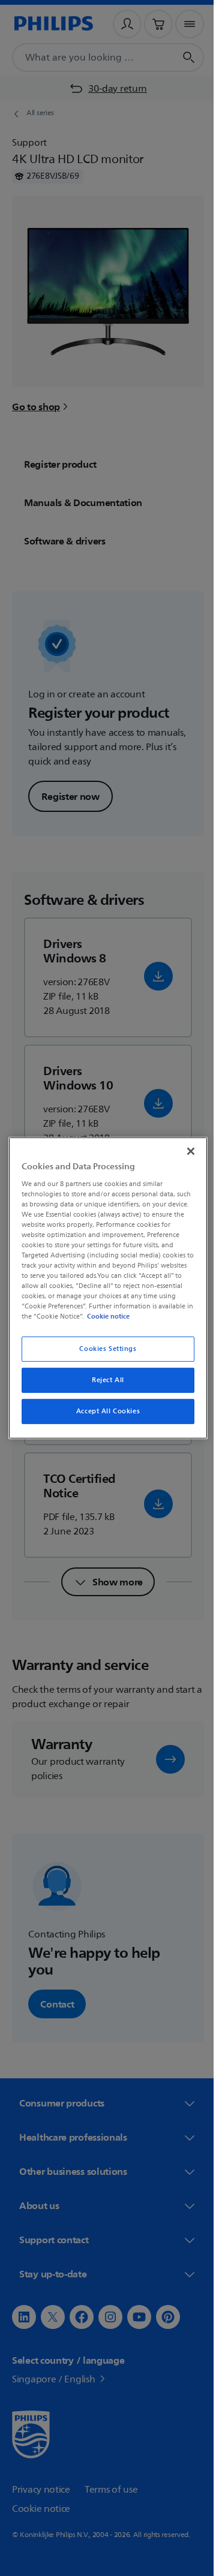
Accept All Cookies (103, 1411)
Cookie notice (142, 1316)
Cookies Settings (103, 1349)
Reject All (104, 1380)
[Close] (185, 1151)
